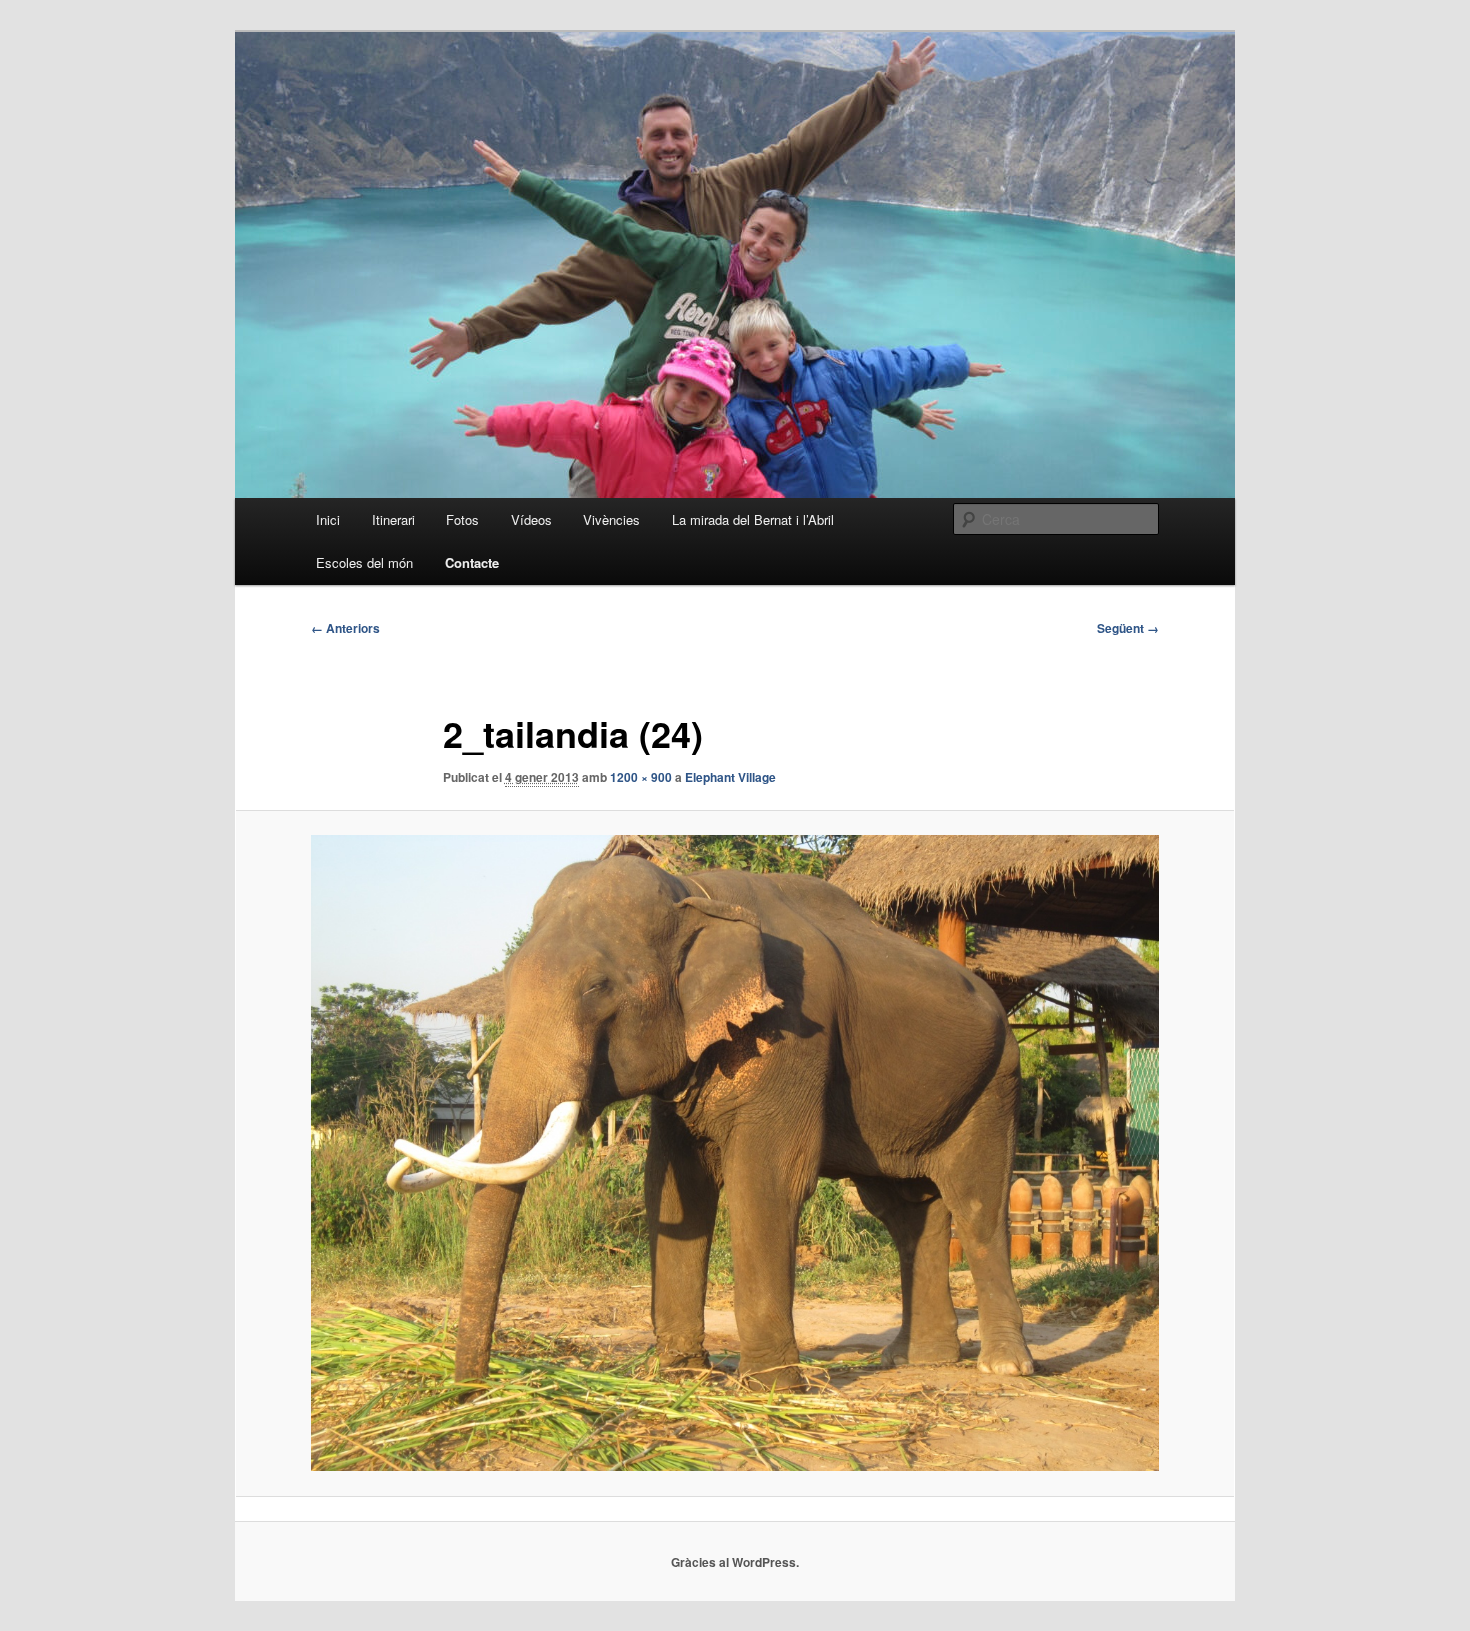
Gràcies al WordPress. (735, 1562)
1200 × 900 (641, 777)
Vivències (611, 519)
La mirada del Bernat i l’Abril (753, 519)
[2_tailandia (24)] (735, 1153)
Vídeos (531, 519)
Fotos (462, 519)
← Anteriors (345, 628)
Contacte (472, 562)
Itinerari (393, 519)
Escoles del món (364, 562)
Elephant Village (730, 777)
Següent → (1128, 628)
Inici (328, 519)
